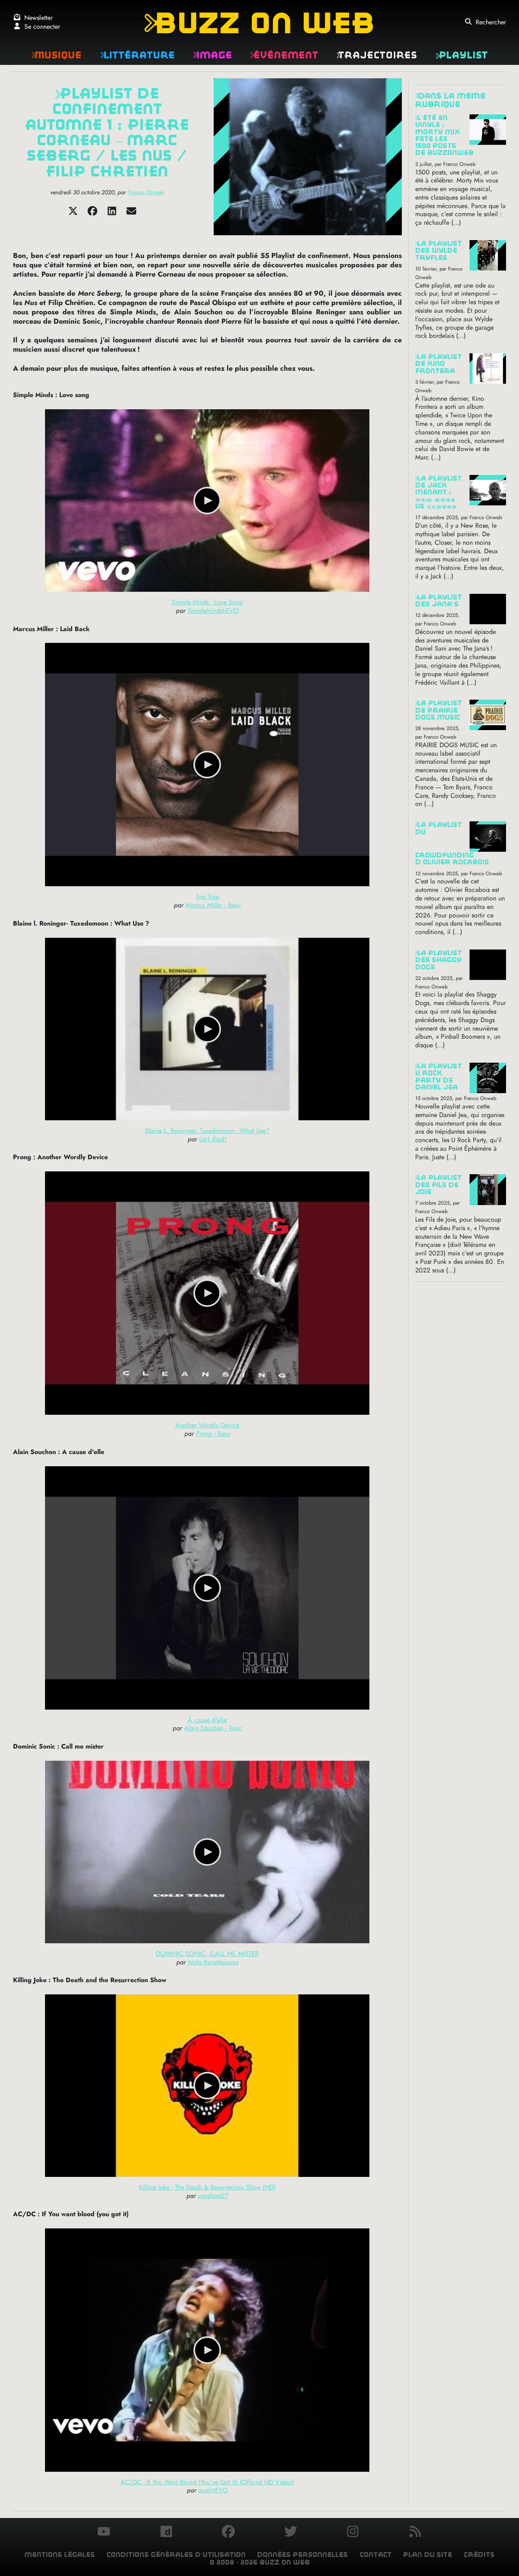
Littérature (137, 55)
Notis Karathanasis (213, 1962)
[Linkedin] (112, 214)
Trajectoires (377, 55)
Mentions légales (60, 2555)
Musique (56, 55)
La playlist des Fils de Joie (439, 1185)
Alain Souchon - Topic (213, 1728)
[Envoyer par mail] (131, 214)
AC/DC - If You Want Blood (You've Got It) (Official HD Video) (207, 2482)
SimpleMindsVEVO (213, 611)
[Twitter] (73, 214)
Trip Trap (207, 897)
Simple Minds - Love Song (207, 602)
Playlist (462, 55)
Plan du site (428, 2555)
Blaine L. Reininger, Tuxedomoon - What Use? (207, 1131)
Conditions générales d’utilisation (176, 2555)
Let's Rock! (213, 1139)
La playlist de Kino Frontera (439, 364)
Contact (376, 2555)
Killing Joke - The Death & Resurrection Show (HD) (207, 2187)
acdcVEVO (213, 2490)
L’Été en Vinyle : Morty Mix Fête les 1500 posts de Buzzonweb (444, 135)
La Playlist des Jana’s (439, 601)
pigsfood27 (213, 2196)
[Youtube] (104, 2533)
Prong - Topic (213, 1434)
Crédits (479, 2555)
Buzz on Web (259, 23)
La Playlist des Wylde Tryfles (439, 251)
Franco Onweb (146, 192)
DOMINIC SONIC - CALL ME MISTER (207, 1954)
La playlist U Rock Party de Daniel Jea (439, 1077)
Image (212, 55)
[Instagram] (353, 2533)
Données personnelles (302, 2555)
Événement (284, 55)
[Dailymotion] (166, 2533)
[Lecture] (207, 501)
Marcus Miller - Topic (213, 905)
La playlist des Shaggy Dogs (439, 960)
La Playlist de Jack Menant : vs (439, 492)
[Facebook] (92, 214)
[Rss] (415, 2533)
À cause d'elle (207, 1720)
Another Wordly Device (207, 1425)
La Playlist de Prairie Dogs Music (439, 710)
